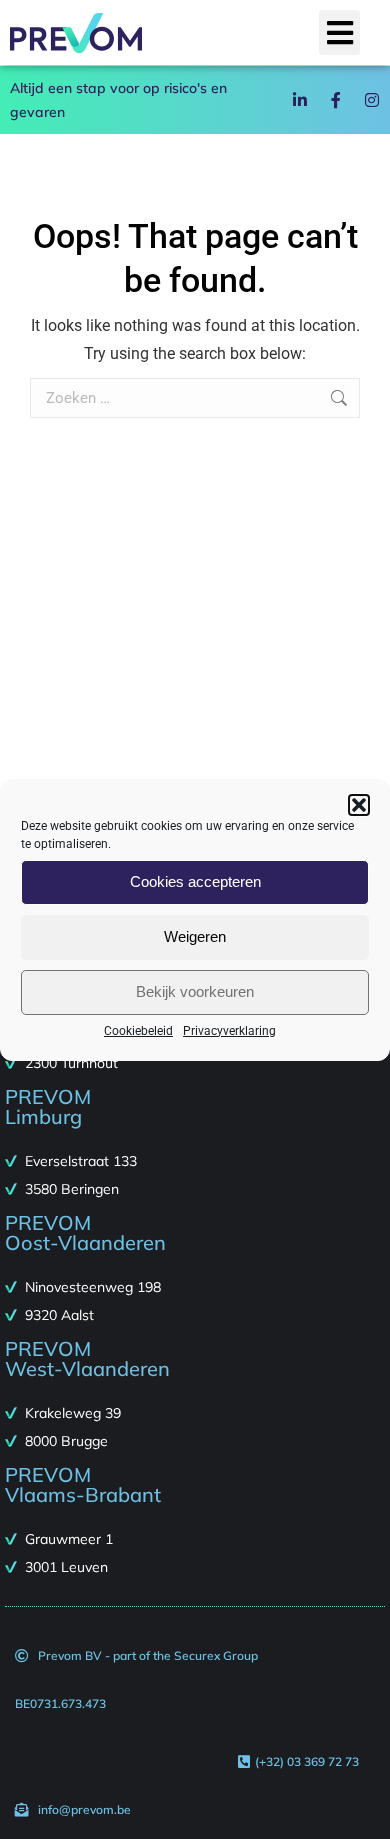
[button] (359, 805)
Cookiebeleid (138, 1031)
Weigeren (195, 936)
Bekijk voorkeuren (195, 991)
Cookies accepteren (195, 881)
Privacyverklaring (229, 1031)
